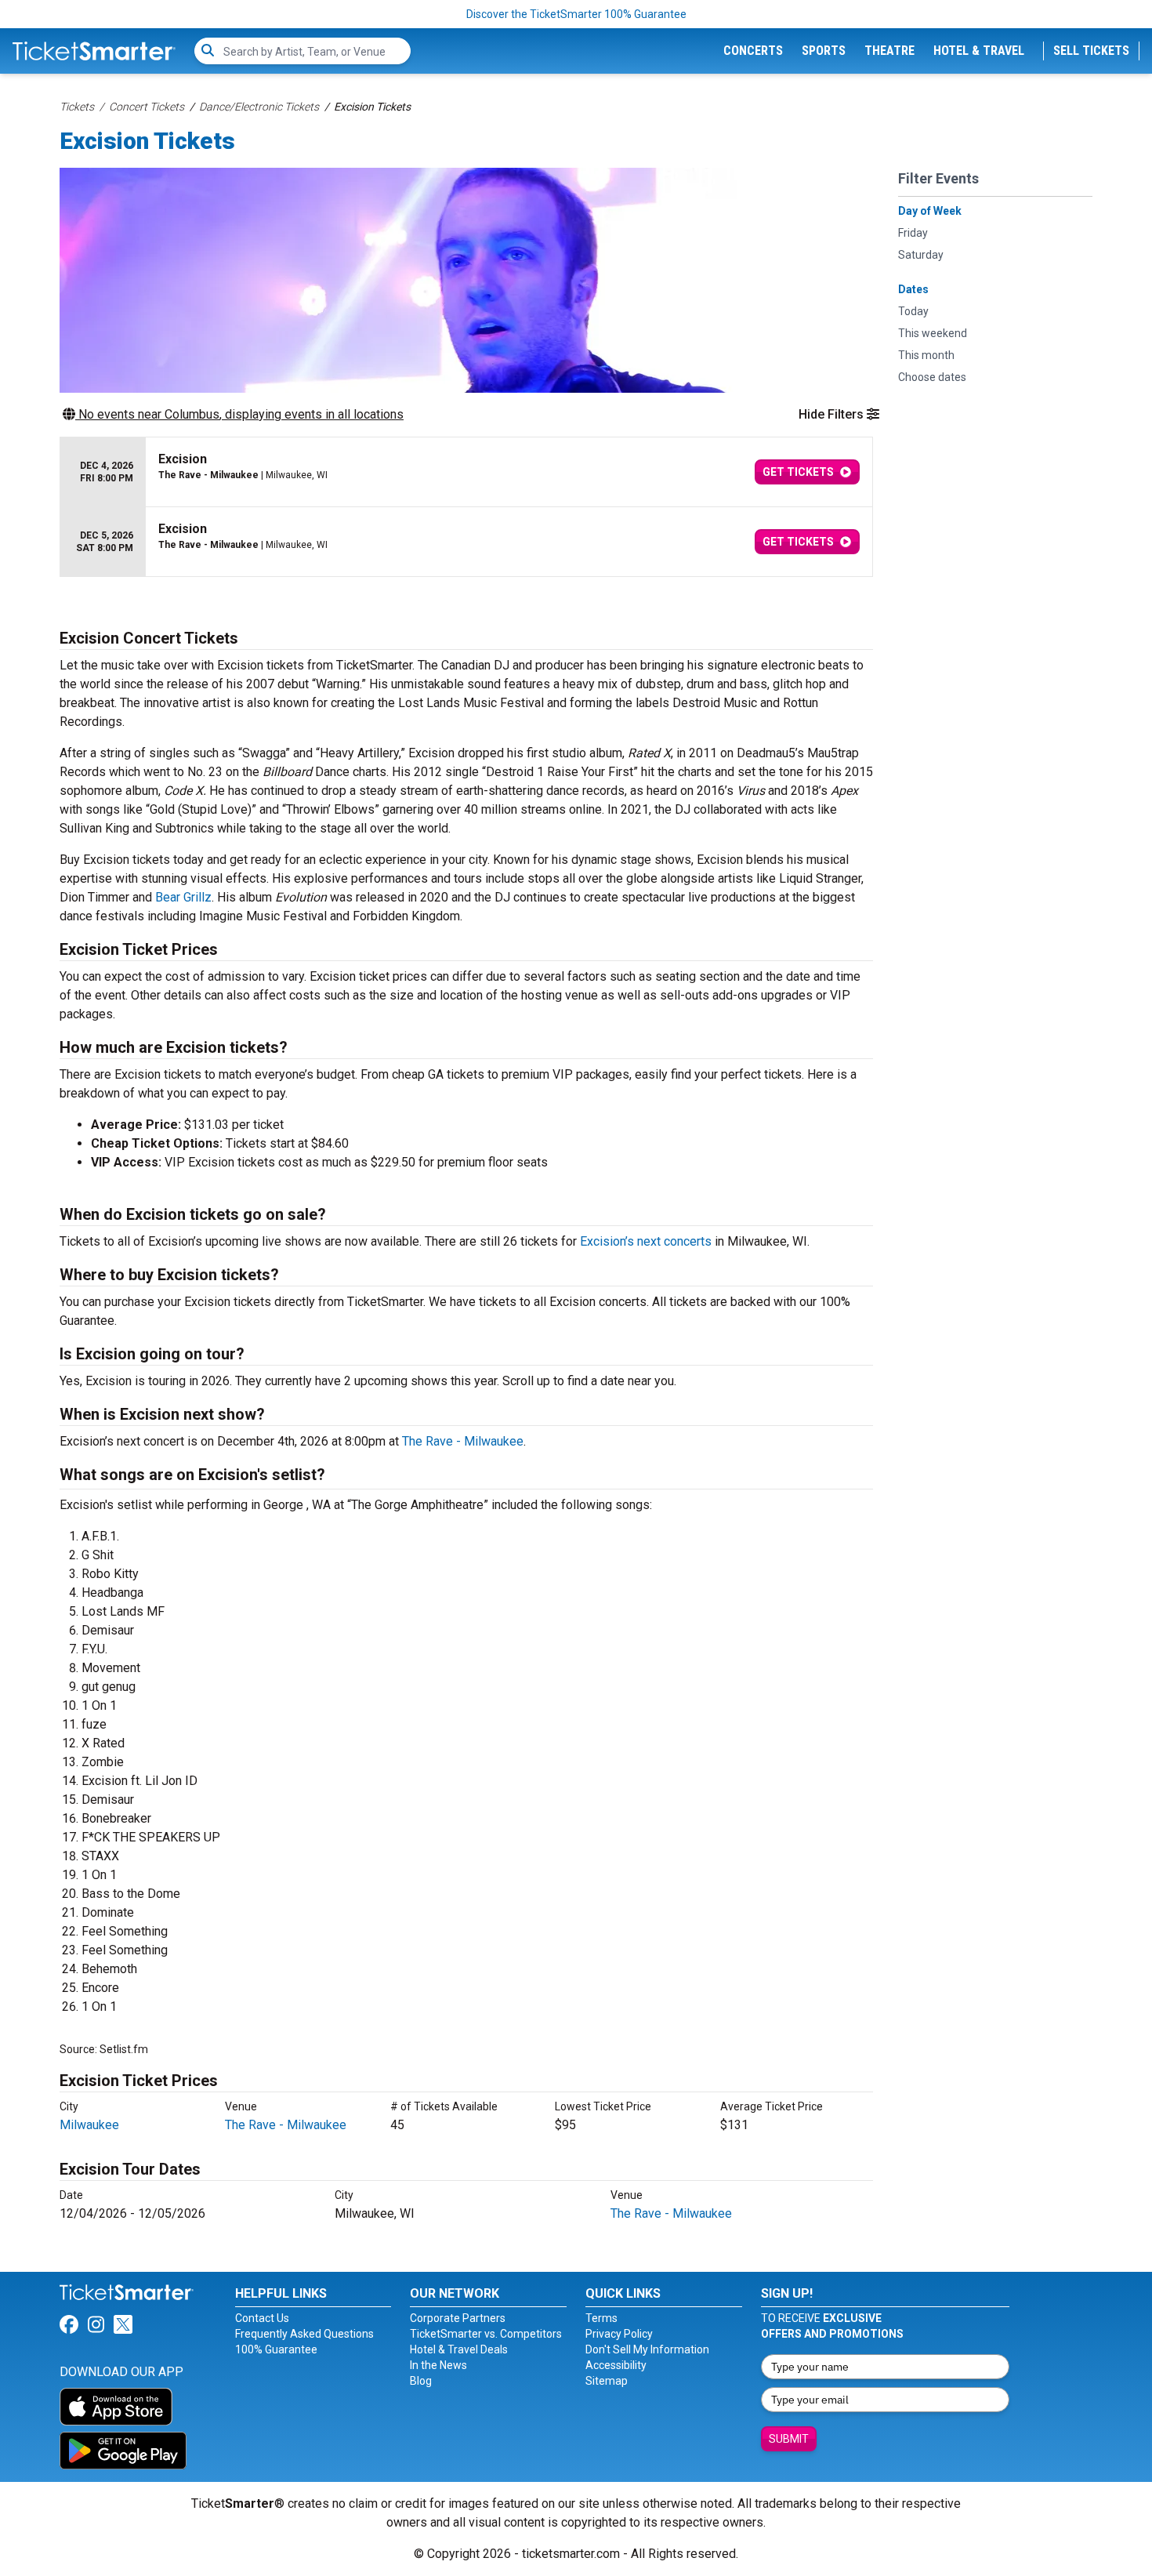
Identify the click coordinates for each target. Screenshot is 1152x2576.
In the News (438, 2365)
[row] (466, 472)
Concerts (753, 51)
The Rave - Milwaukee (463, 1441)
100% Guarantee (276, 2349)
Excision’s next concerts (646, 1241)
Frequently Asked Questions (304, 2334)
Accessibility (616, 2365)
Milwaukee (89, 2125)
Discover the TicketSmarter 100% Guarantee (576, 14)
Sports (824, 51)
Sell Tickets (1091, 51)
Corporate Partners (458, 2318)
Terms (601, 2318)
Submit (789, 2439)
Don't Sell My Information (647, 2349)
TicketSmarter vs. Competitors (486, 2334)
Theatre (889, 51)
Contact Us (262, 2318)
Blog (421, 2381)
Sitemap (607, 2381)
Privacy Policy (619, 2334)
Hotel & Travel (979, 51)
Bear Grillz (183, 897)
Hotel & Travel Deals (459, 2349)
